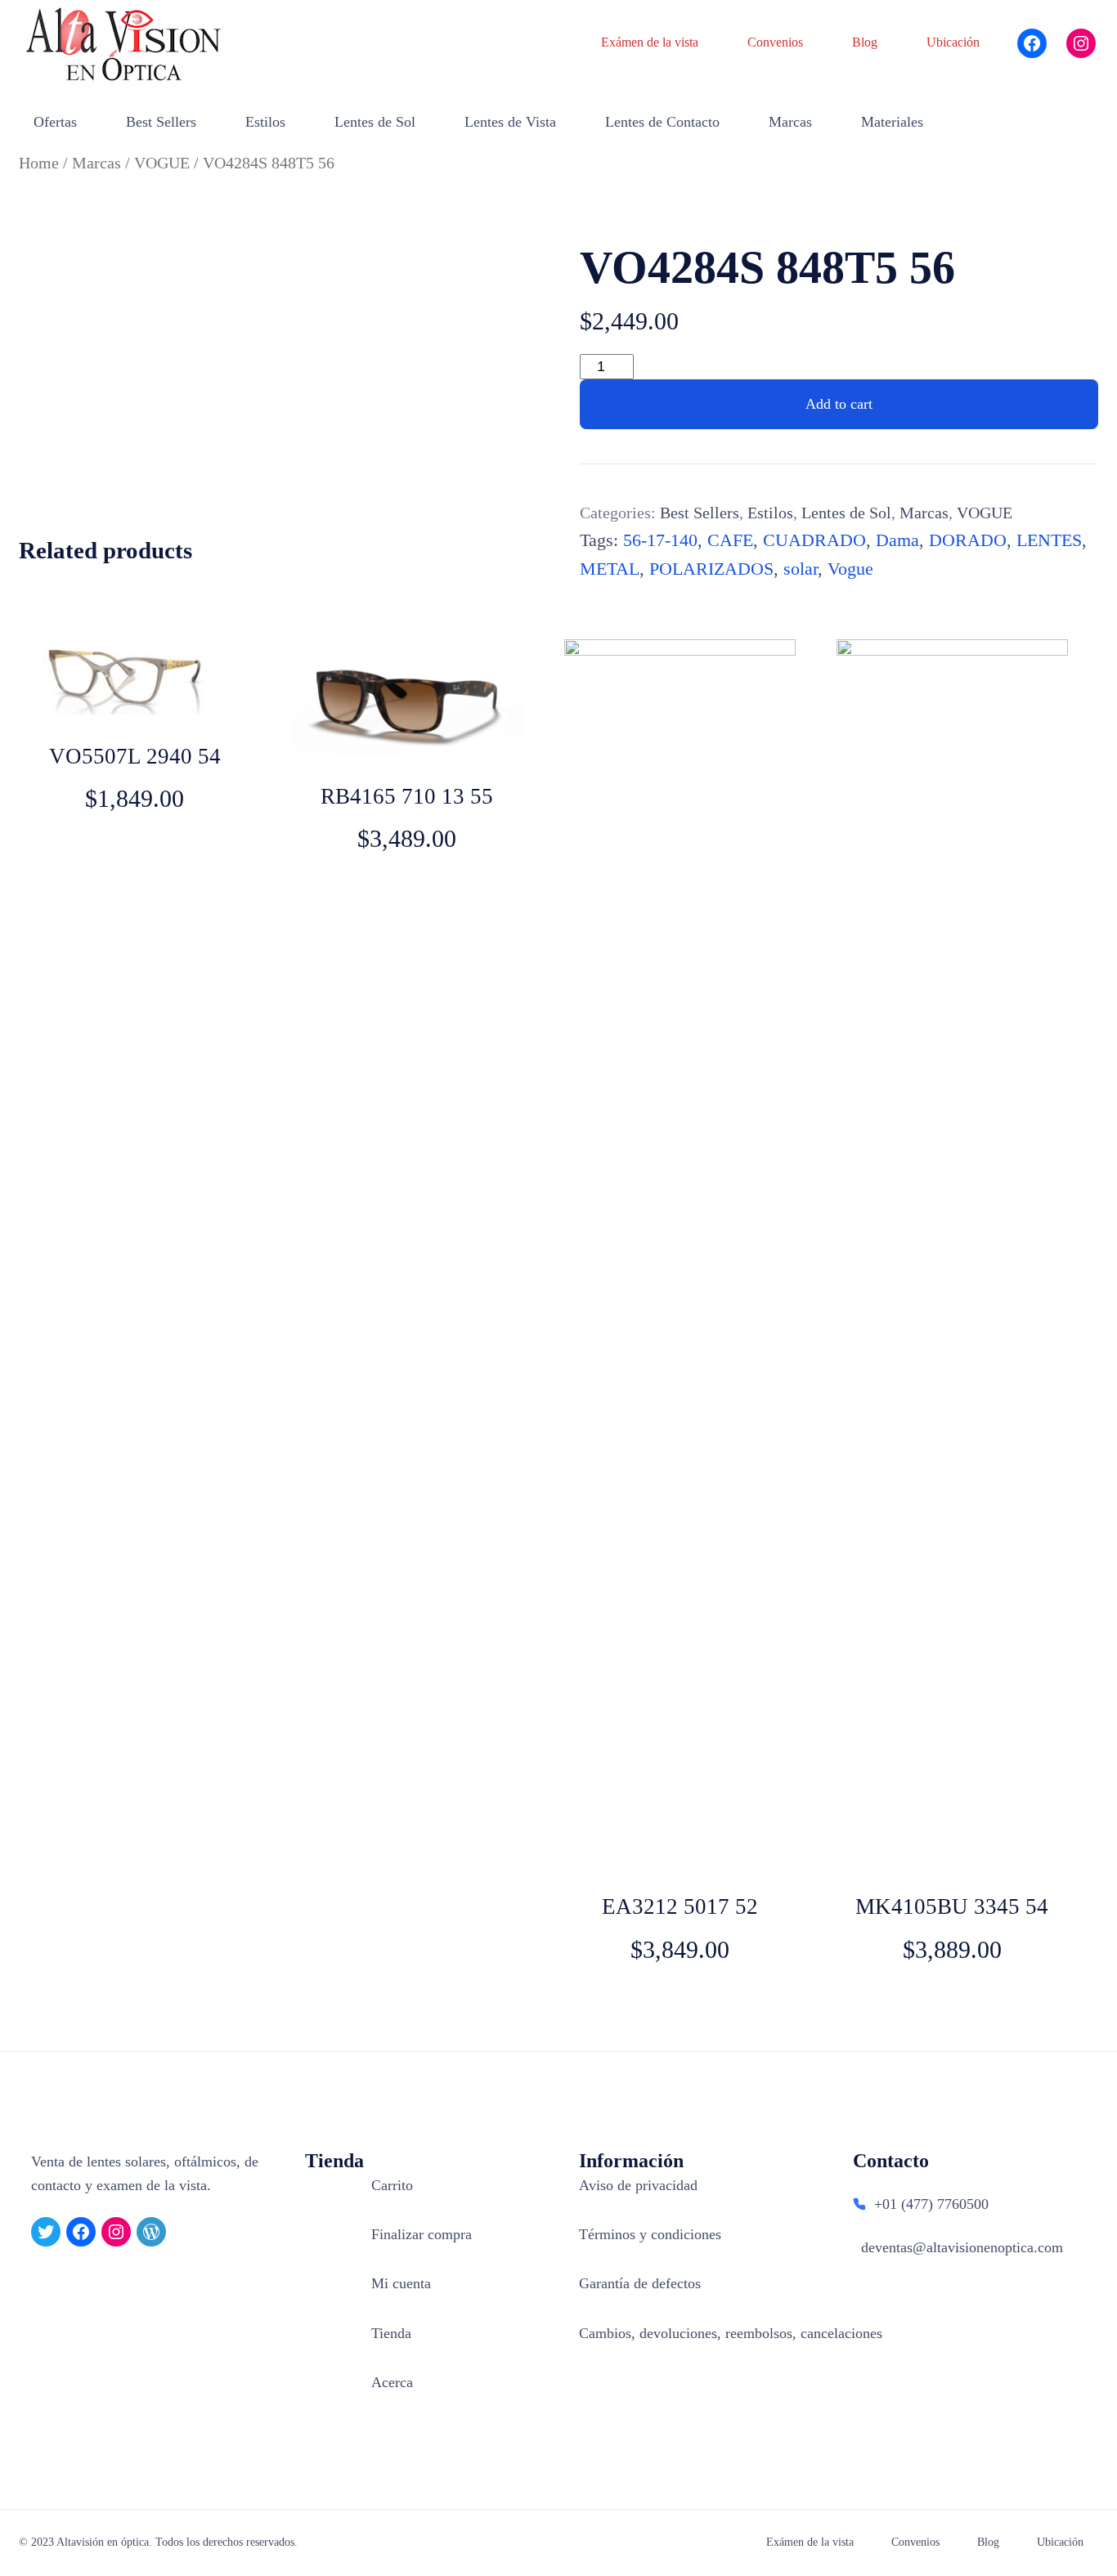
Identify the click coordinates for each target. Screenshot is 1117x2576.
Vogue (850, 569)
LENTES (1049, 540)
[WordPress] (151, 2232)
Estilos (770, 513)
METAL (610, 569)
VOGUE (162, 163)
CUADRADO (814, 540)
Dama (897, 540)
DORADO (968, 540)
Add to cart (839, 404)
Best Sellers (700, 513)
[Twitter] (46, 2232)
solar (801, 569)
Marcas (96, 163)
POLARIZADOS (711, 569)
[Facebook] (1032, 43)
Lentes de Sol (846, 513)
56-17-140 (660, 540)
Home (39, 163)
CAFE (730, 540)
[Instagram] (1081, 43)
